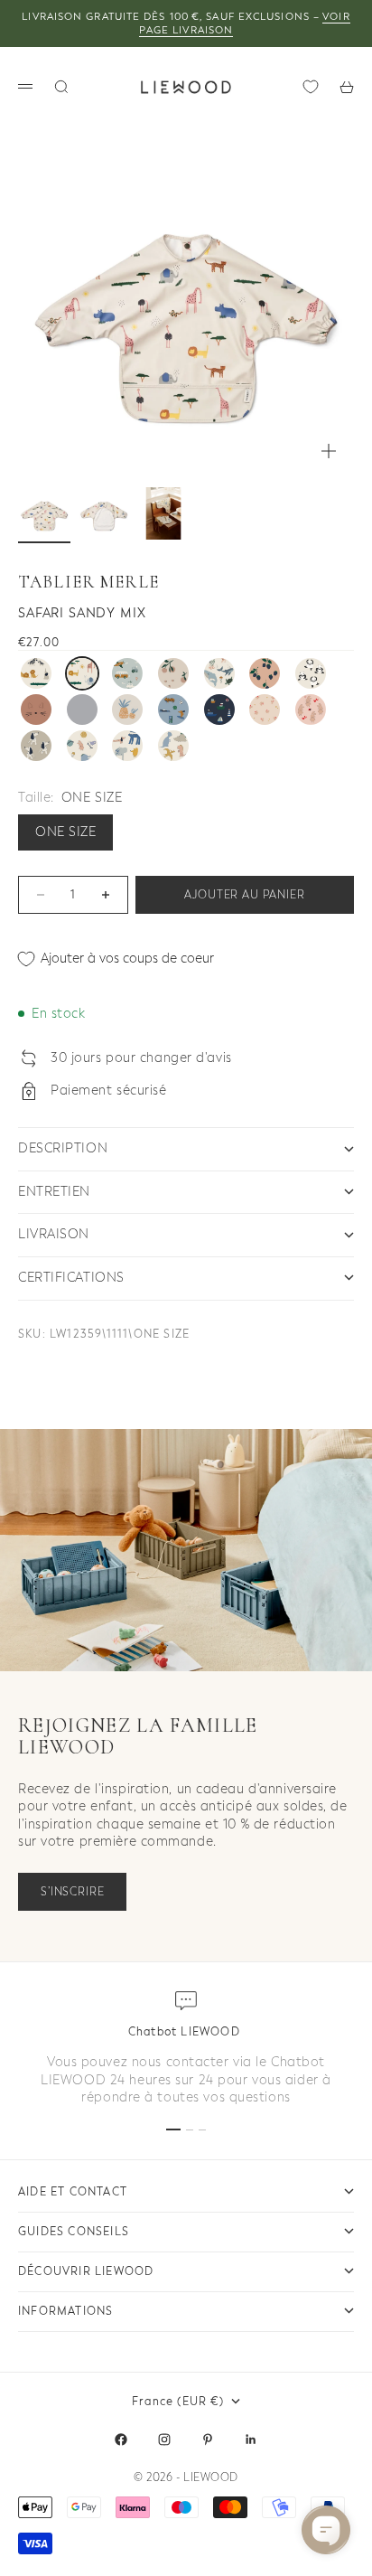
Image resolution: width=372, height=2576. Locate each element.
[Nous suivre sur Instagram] (164, 2440)
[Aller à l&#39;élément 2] (104, 513)
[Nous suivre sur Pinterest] (208, 2440)
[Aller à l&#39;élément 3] (163, 513)
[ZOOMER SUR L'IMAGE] (329, 451)
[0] (311, 87)
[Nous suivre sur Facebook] (121, 2440)
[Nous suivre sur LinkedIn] (251, 2440)
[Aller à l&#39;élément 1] (44, 513)
